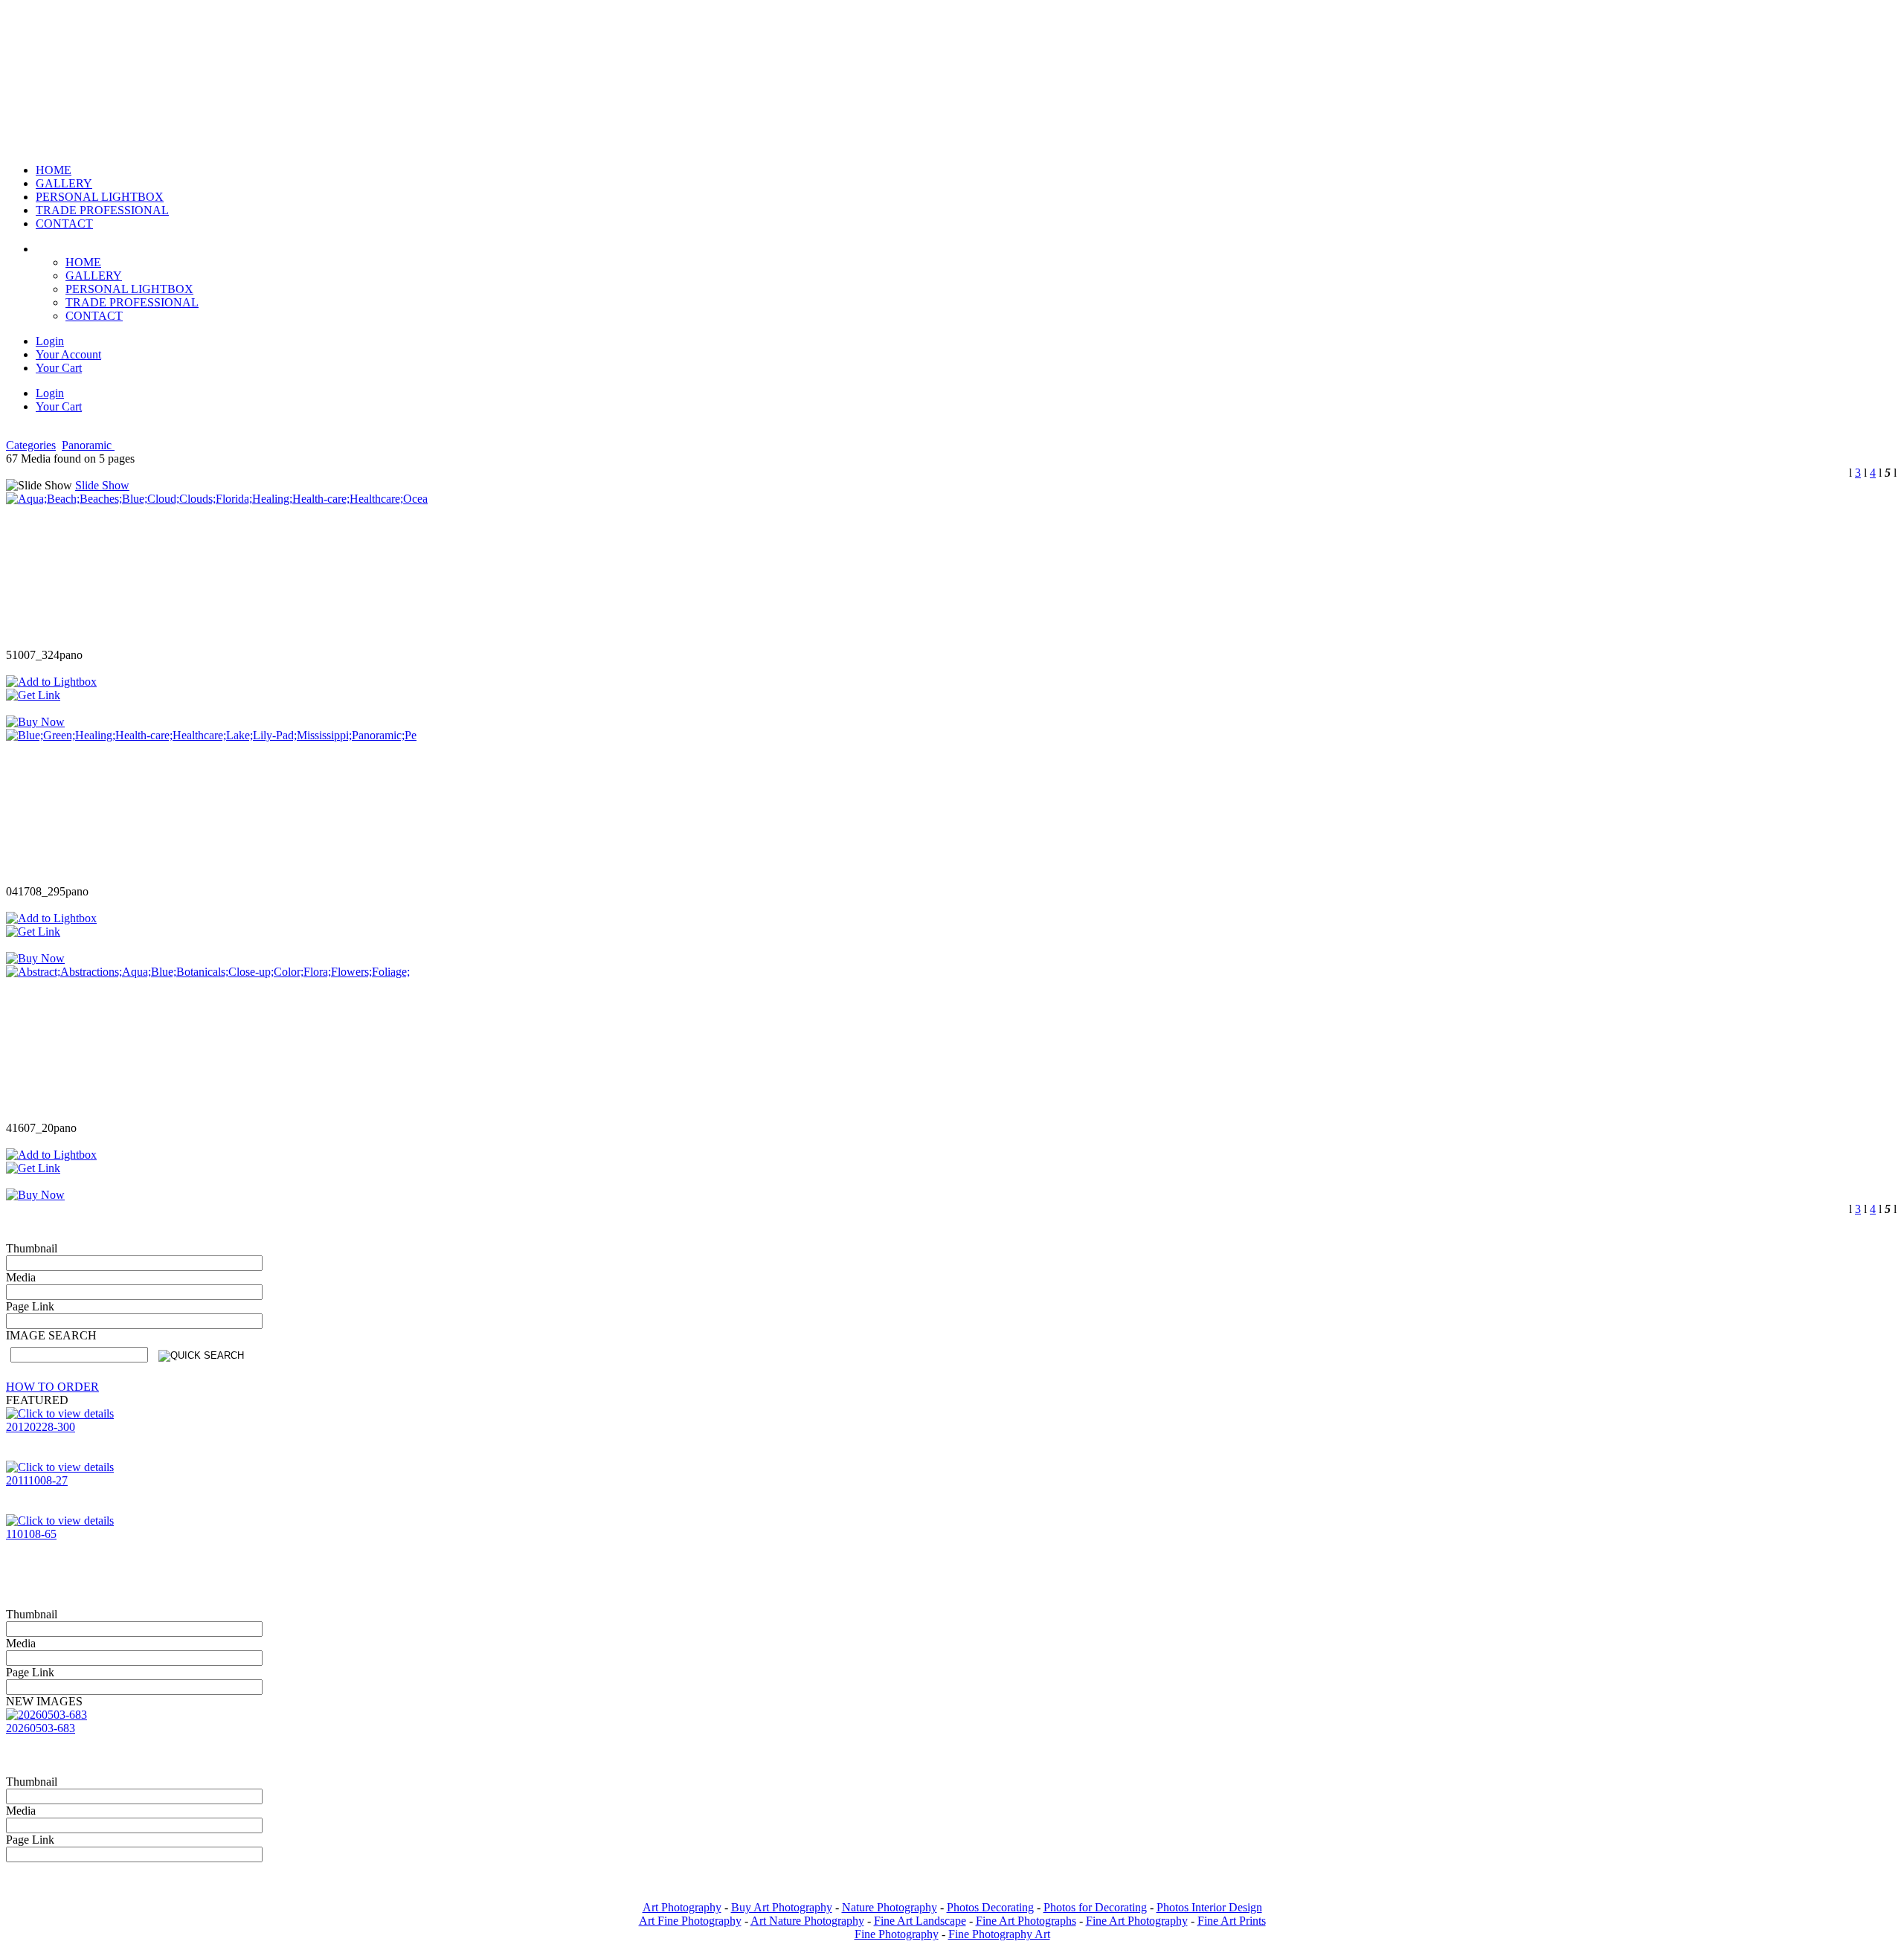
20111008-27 (37, 1480)
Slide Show (102, 485)
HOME (83, 262)
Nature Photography (890, 1907)
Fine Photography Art (999, 1934)
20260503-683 (41, 1728)
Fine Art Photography (1137, 1921)
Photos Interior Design (1209, 1907)
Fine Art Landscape (920, 1921)
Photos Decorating (990, 1907)
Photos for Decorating (1095, 1907)
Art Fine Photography (690, 1921)
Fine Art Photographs (1026, 1921)
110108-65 (31, 1534)
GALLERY (94, 276)
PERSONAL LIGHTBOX (129, 289)
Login (50, 341)
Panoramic (88, 445)
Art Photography (682, 1907)
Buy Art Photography (782, 1907)
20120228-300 (41, 1427)
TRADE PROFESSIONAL (132, 302)
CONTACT (94, 316)
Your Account (68, 354)
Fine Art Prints (1232, 1921)
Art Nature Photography (807, 1921)
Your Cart (59, 368)
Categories (31, 445)
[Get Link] (33, 695)
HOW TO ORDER (52, 1387)
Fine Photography (897, 1934)
